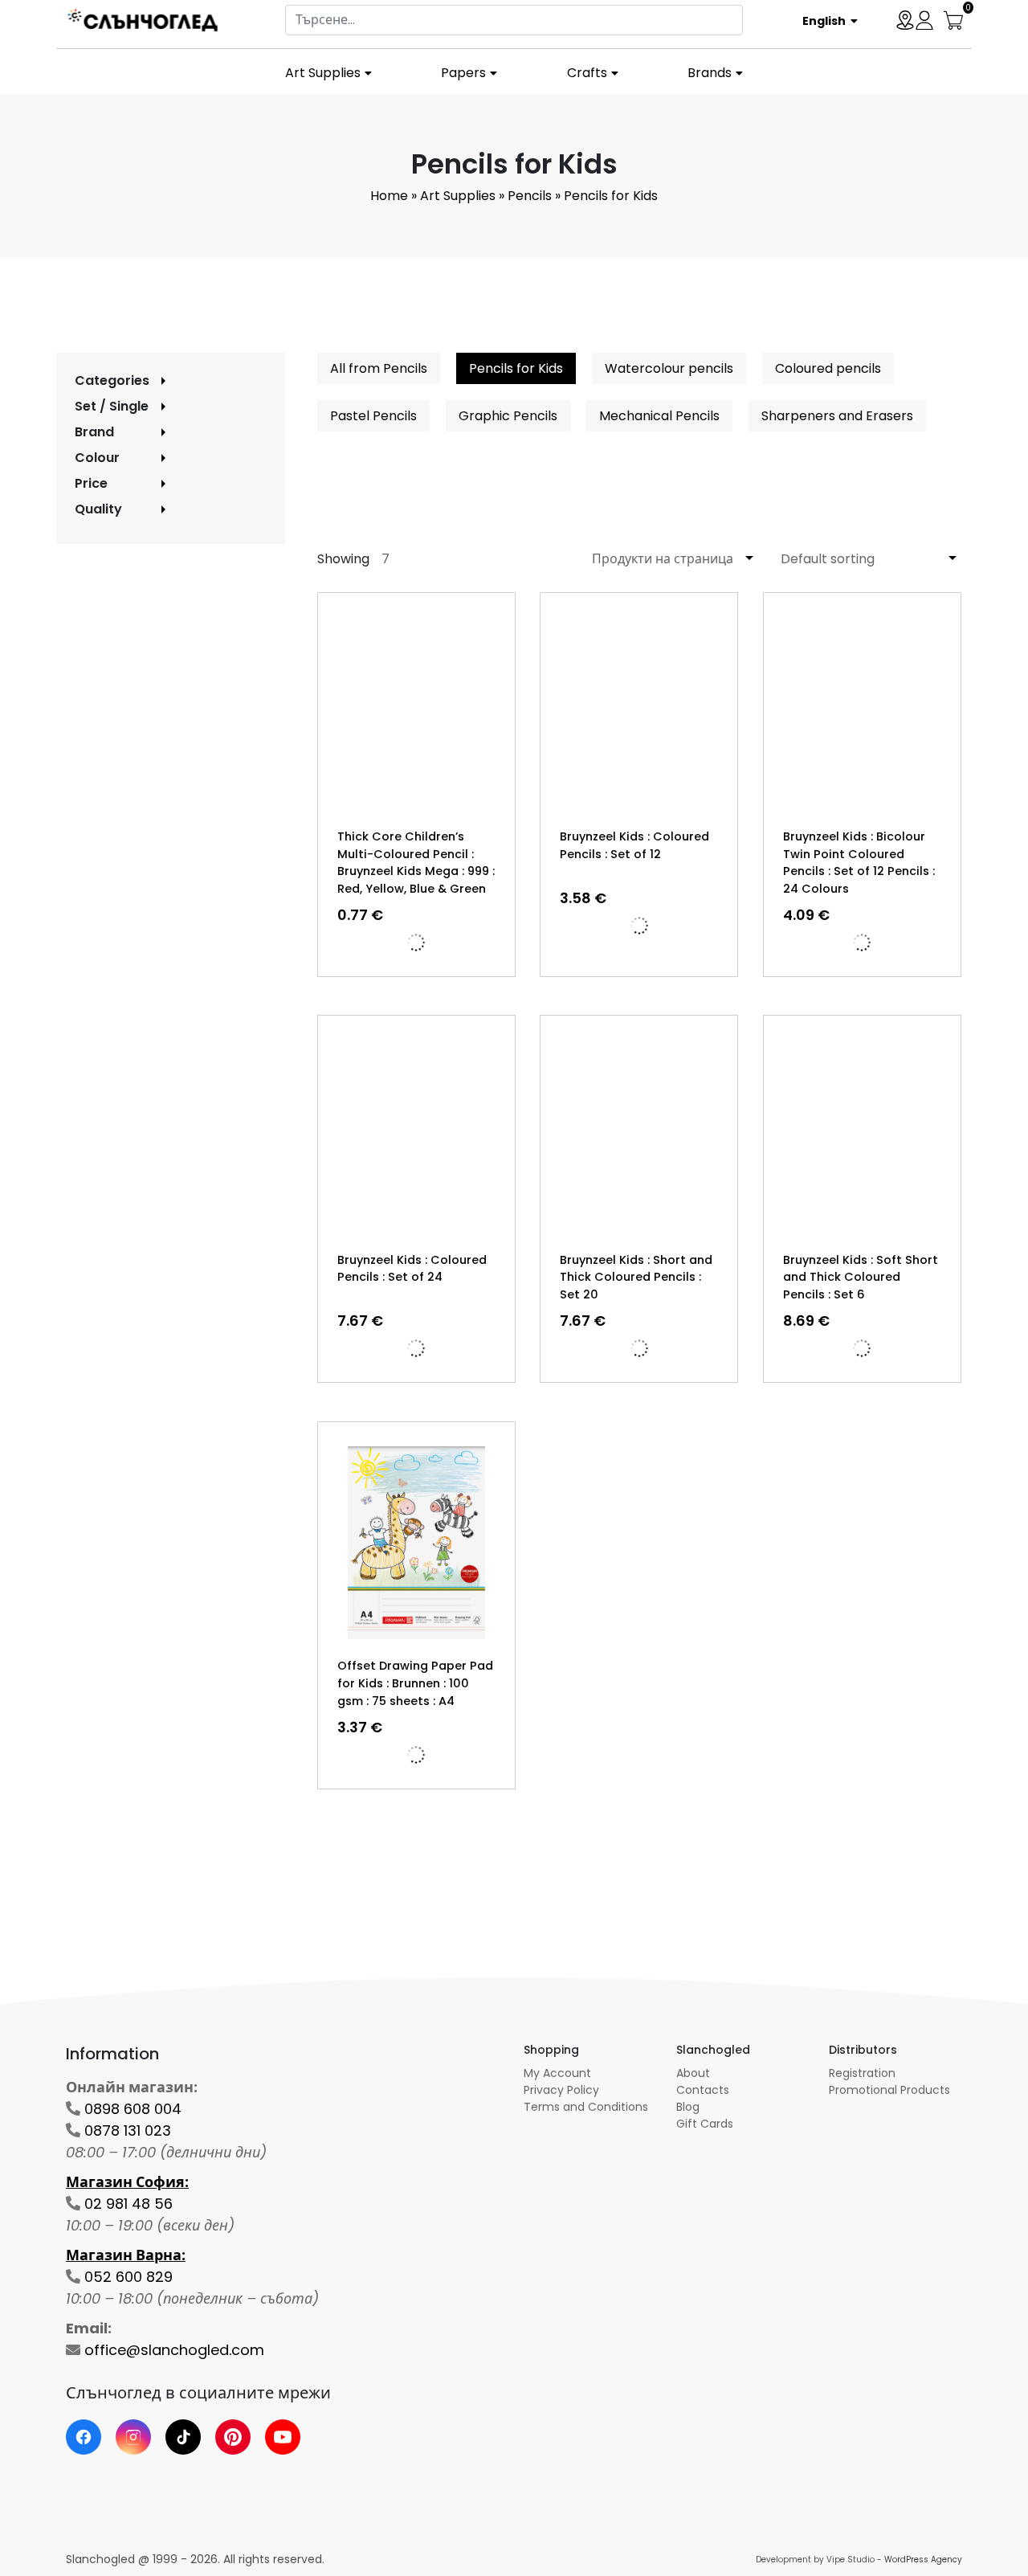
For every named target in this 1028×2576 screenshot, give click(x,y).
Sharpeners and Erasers (837, 416)
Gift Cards (705, 2124)
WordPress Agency (923, 2560)
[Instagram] (133, 2437)
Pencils (530, 196)
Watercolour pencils (669, 368)
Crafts (587, 73)
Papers (463, 73)
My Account (557, 2073)
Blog (688, 2107)
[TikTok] (183, 2437)
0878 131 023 (128, 2130)
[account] (924, 19)
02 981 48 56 (128, 2204)
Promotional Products (889, 2090)
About (693, 2073)
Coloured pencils (828, 368)
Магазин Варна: (126, 2255)
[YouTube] (283, 2437)
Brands (710, 73)
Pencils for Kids (516, 368)
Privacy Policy (561, 2090)
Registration (862, 2073)
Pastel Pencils (373, 416)
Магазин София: (127, 2182)
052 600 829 (128, 2277)
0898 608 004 (133, 2109)
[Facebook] (84, 2437)
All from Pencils (379, 368)
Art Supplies (323, 73)
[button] (824, 20)
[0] (953, 19)
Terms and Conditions (586, 2107)
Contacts (703, 2090)
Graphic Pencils (508, 416)
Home (389, 196)
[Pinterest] (233, 2437)
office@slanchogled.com (174, 2350)
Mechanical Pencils (659, 416)
